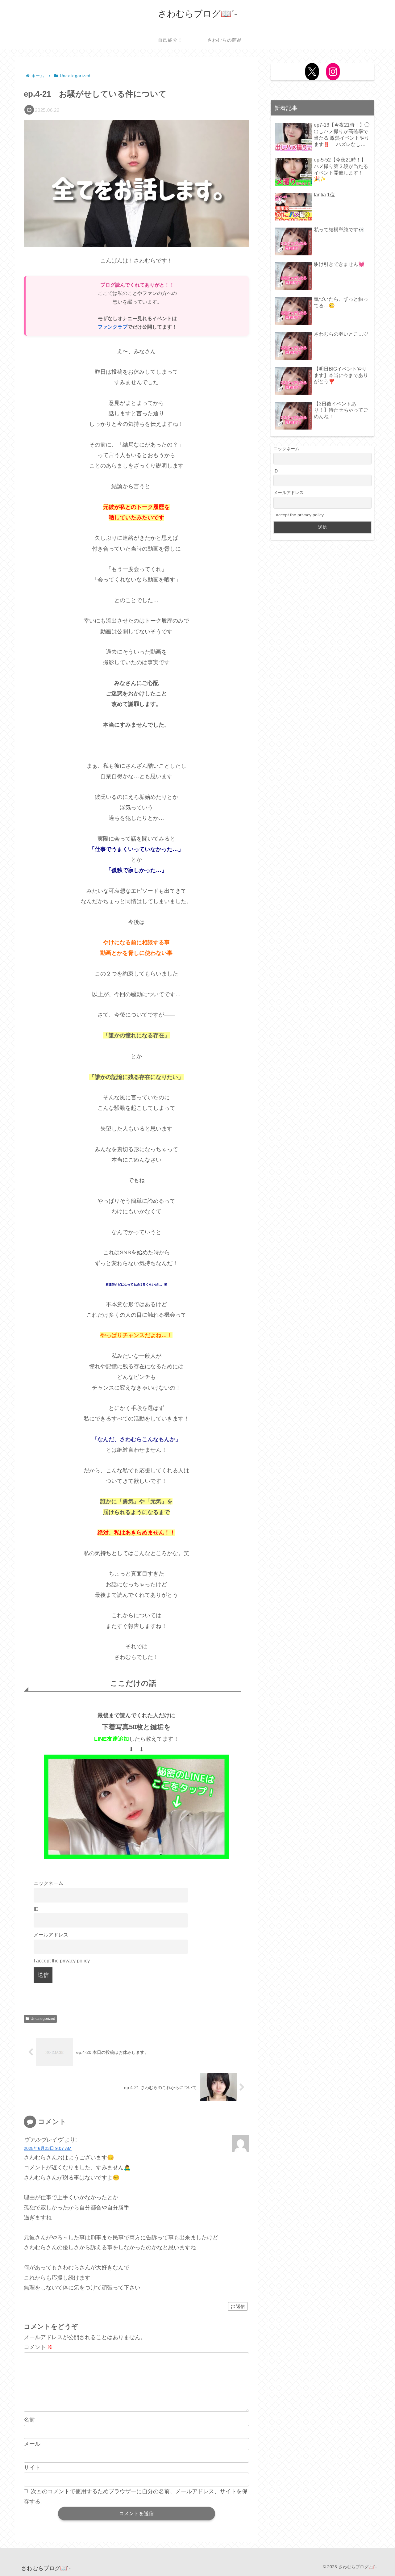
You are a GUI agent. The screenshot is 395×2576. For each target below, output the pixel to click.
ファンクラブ (113, 327)
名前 (29, 2420)
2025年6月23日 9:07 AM (48, 2148)
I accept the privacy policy (62, 1961)
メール (32, 2444)
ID (36, 1909)
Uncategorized (43, 2019)
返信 (240, 2306)
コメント (38, 2347)
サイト (32, 2468)
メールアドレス (51, 1935)
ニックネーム (48, 1883)
